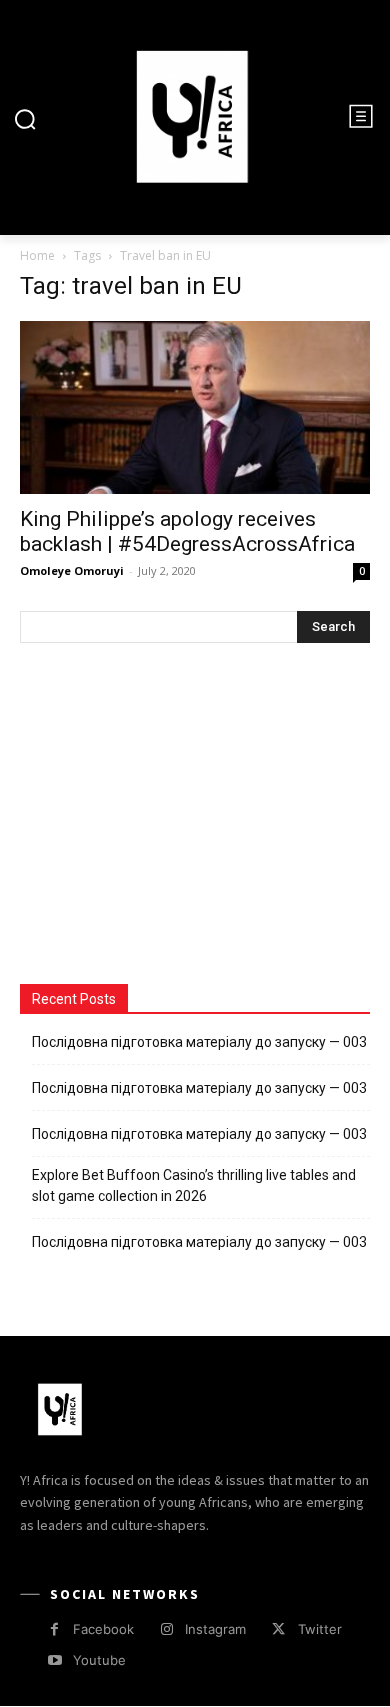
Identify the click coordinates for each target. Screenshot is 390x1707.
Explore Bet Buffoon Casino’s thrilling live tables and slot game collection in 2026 (194, 1185)
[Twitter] (278, 1629)
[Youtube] (54, 1660)
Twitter (320, 1629)
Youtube (99, 1660)
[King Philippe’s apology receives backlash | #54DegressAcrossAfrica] (195, 407)
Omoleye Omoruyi (72, 570)
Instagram (215, 1629)
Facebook (103, 1629)
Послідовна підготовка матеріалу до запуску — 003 (199, 1042)
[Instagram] (166, 1629)
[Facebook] (54, 1629)
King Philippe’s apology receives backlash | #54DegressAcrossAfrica (187, 531)
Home (37, 255)
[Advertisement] (170, 816)
